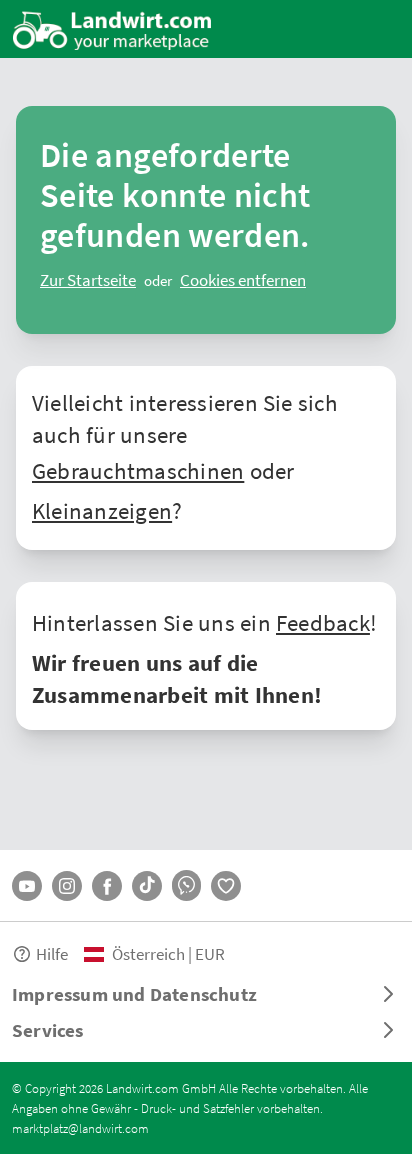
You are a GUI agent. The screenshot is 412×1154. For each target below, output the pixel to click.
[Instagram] (67, 886)
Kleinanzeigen (102, 510)
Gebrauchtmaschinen (138, 470)
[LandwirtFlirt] (226, 886)
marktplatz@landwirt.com (80, 1128)
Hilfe (52, 953)
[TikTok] (147, 886)
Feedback (323, 622)
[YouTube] (27, 886)
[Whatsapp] (186, 885)
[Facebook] (107, 886)
